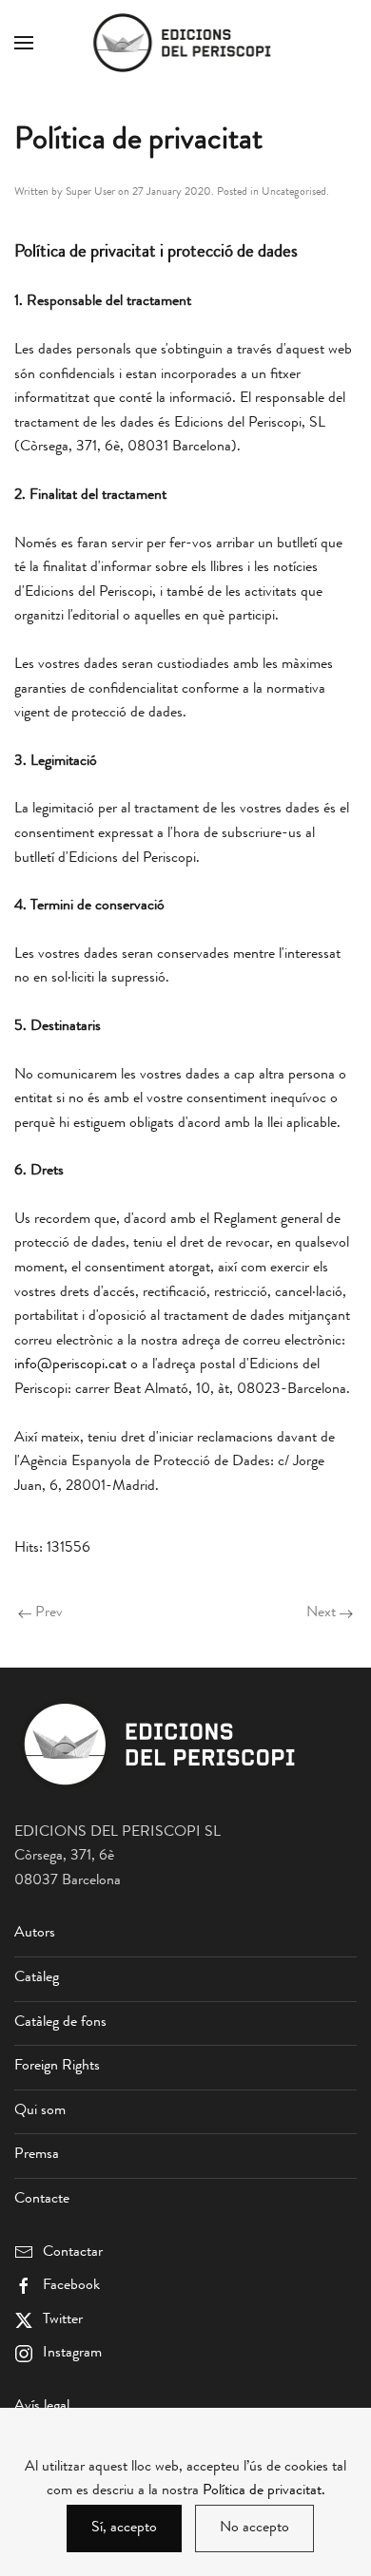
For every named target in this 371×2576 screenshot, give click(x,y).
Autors (35, 1934)
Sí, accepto (124, 2528)
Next (321, 1613)
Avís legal (42, 2407)
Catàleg (37, 1978)
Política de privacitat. (264, 2491)
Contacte (42, 2200)
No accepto (254, 2528)
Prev (49, 1613)
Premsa (37, 2155)
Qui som (40, 2111)
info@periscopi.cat (70, 1365)
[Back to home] (185, 43)
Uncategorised (294, 193)
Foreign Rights (57, 2067)
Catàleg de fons (60, 2023)
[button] (24, 43)
